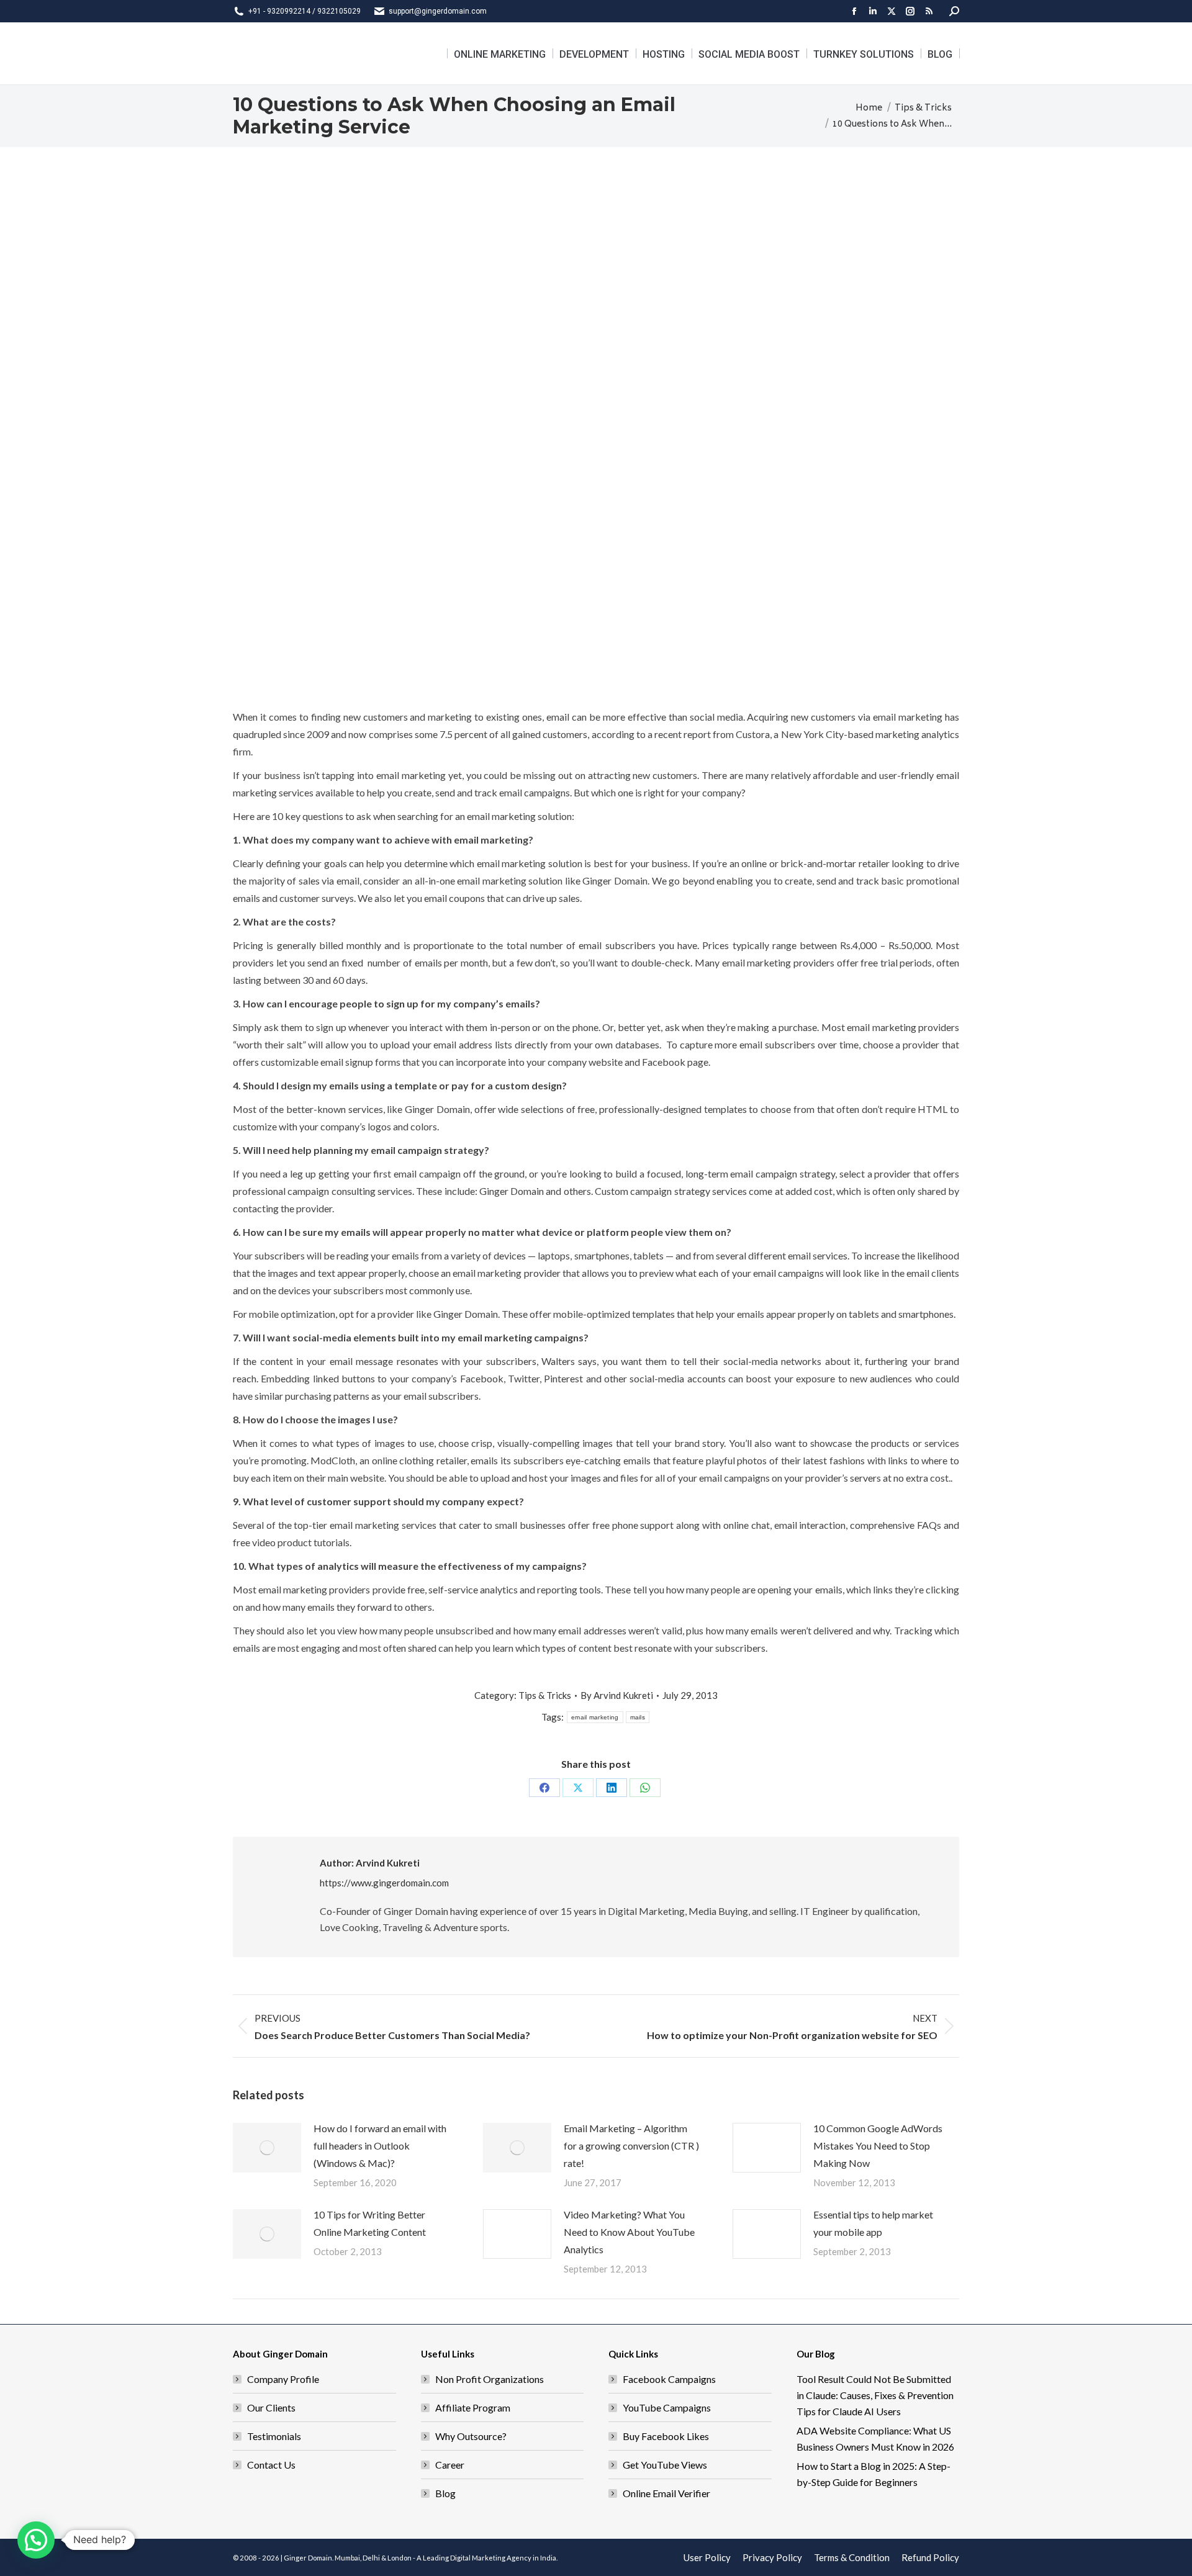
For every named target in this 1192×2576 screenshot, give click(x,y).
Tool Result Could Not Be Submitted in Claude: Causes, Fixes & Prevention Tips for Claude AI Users (875, 2395)
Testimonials (274, 2436)
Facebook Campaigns (669, 2379)
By (617, 1695)
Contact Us (271, 2465)
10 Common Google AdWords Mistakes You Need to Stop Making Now (878, 2146)
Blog (445, 2493)
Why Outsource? (471, 2436)
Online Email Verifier (666, 2493)
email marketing (595, 1717)
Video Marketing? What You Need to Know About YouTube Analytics (629, 2232)
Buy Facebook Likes (666, 2436)
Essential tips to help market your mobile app (873, 2223)
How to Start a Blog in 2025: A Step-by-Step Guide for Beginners (874, 2474)
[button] (36, 2540)
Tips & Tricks (545, 1695)
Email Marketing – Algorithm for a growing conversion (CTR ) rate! (631, 2146)
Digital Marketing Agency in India (503, 2558)
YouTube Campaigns (667, 2407)
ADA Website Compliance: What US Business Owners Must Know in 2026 (875, 2439)
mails (638, 1717)
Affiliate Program (473, 2407)
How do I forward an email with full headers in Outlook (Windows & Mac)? (380, 2146)
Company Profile (283, 2379)
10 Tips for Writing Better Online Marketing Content (370, 2223)
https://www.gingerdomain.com (384, 1883)
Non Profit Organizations (490, 2379)
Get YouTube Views (665, 2465)
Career (450, 2465)
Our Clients (271, 2407)
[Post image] (267, 2148)
